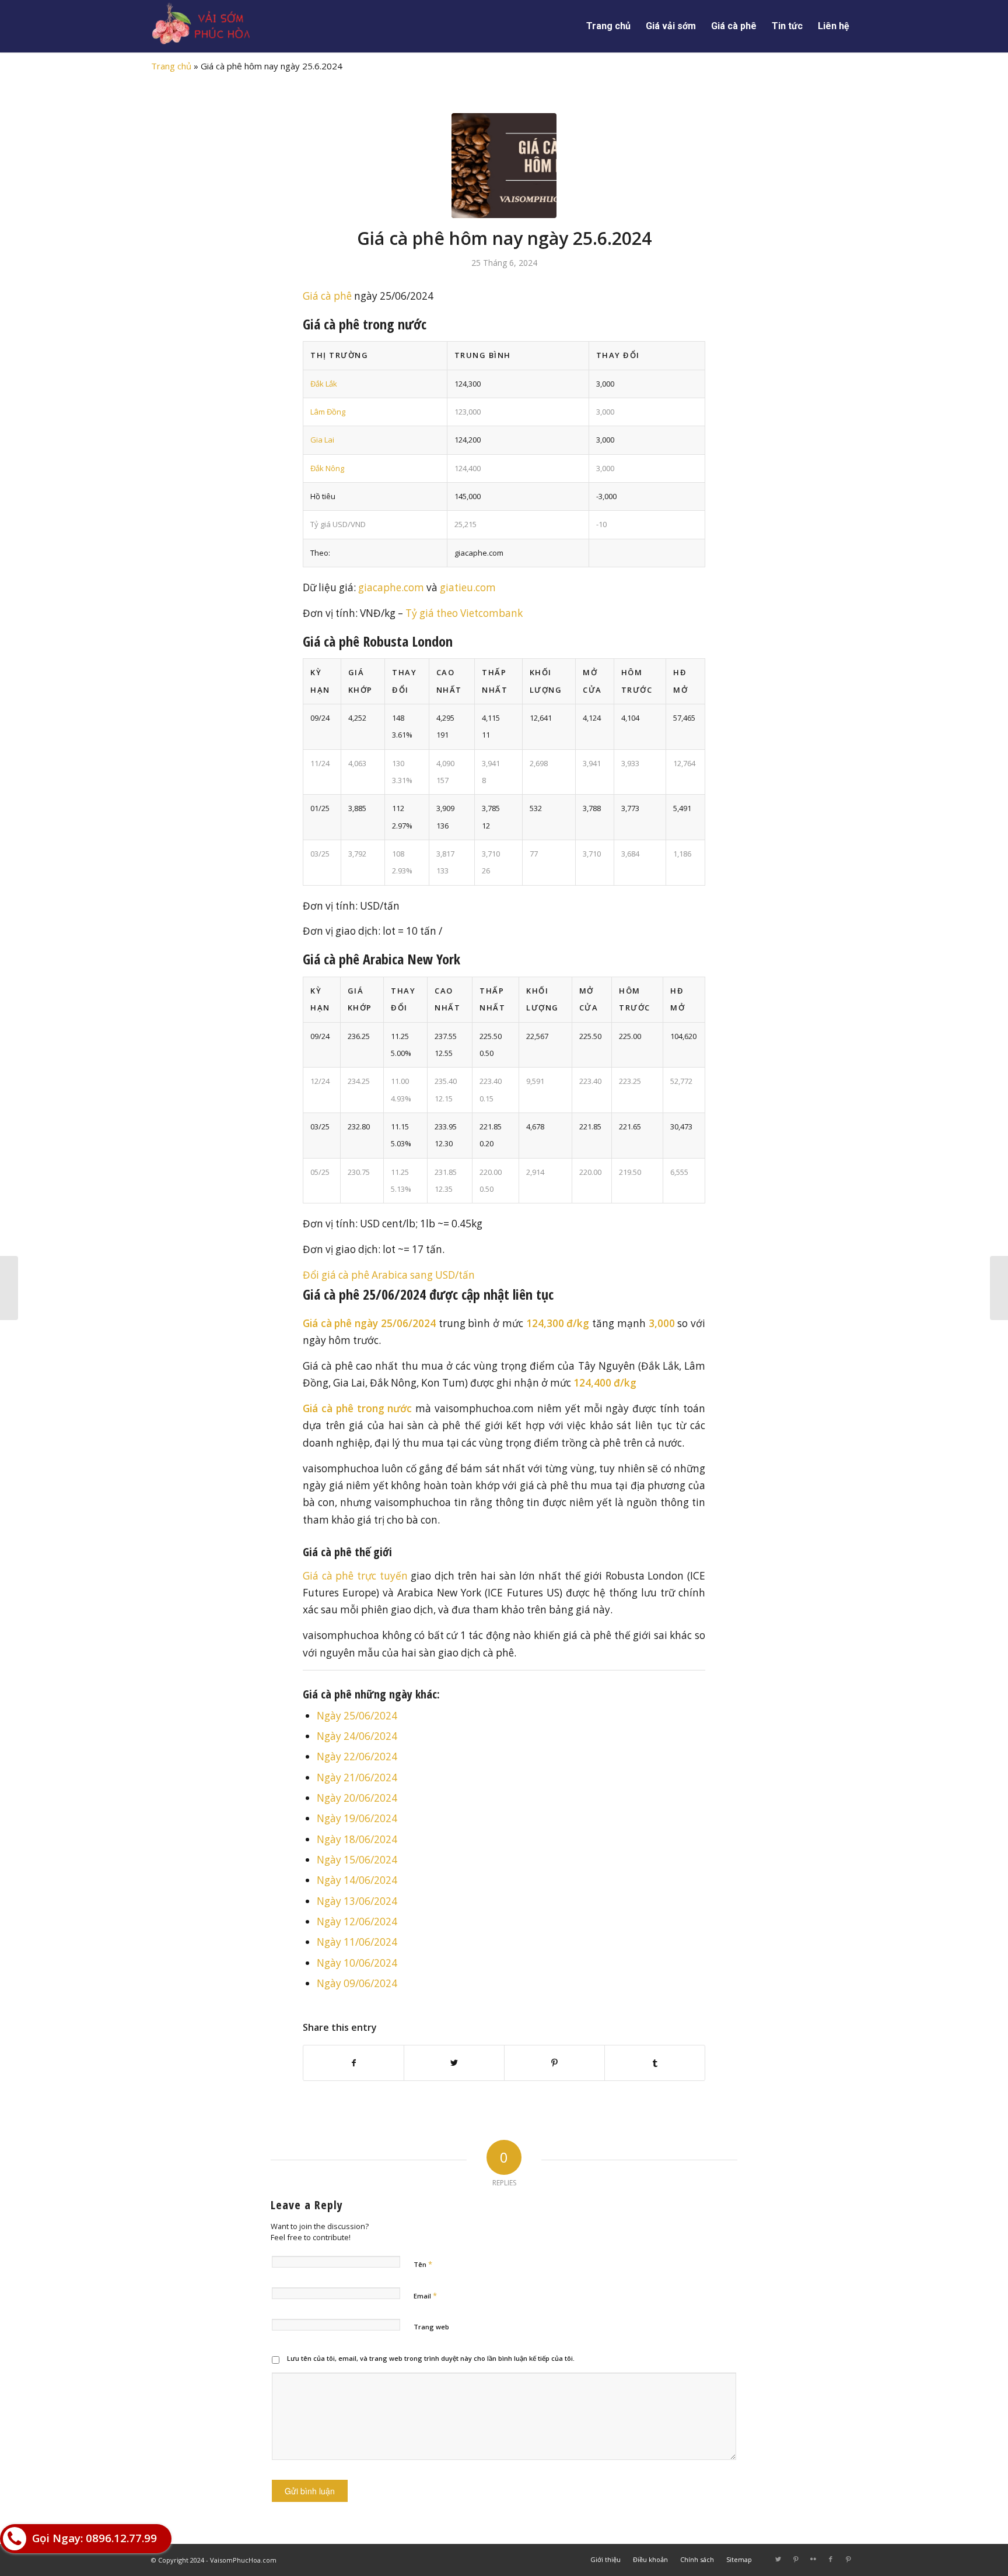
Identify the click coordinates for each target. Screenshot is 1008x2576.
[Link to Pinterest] (796, 2559)
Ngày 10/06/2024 (357, 1963)
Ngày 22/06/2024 (357, 1756)
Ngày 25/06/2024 (357, 1716)
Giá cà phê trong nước (357, 1408)
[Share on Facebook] (353, 2063)
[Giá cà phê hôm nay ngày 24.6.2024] (9, 1288)
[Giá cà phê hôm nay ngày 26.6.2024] (999, 1288)
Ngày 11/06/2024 (357, 1942)
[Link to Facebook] (831, 2559)
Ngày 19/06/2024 (357, 1818)
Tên (423, 2264)
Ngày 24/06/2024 (357, 1736)
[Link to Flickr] (813, 2559)
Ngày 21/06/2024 (357, 1777)
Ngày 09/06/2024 (357, 1983)
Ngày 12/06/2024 (357, 1922)
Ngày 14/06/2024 (357, 1880)
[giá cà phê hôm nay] (504, 166)
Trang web (431, 2327)
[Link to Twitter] (778, 2559)
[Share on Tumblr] (655, 2063)
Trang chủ (171, 66)
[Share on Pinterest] (554, 2063)
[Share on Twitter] (454, 2063)
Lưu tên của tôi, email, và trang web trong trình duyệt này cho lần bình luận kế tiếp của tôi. (431, 2358)
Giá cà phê (327, 296)
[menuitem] (608, 26)
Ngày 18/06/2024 (357, 1839)
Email (425, 2296)
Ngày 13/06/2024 (357, 1901)
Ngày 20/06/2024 (357, 1798)
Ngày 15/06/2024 (357, 1860)
